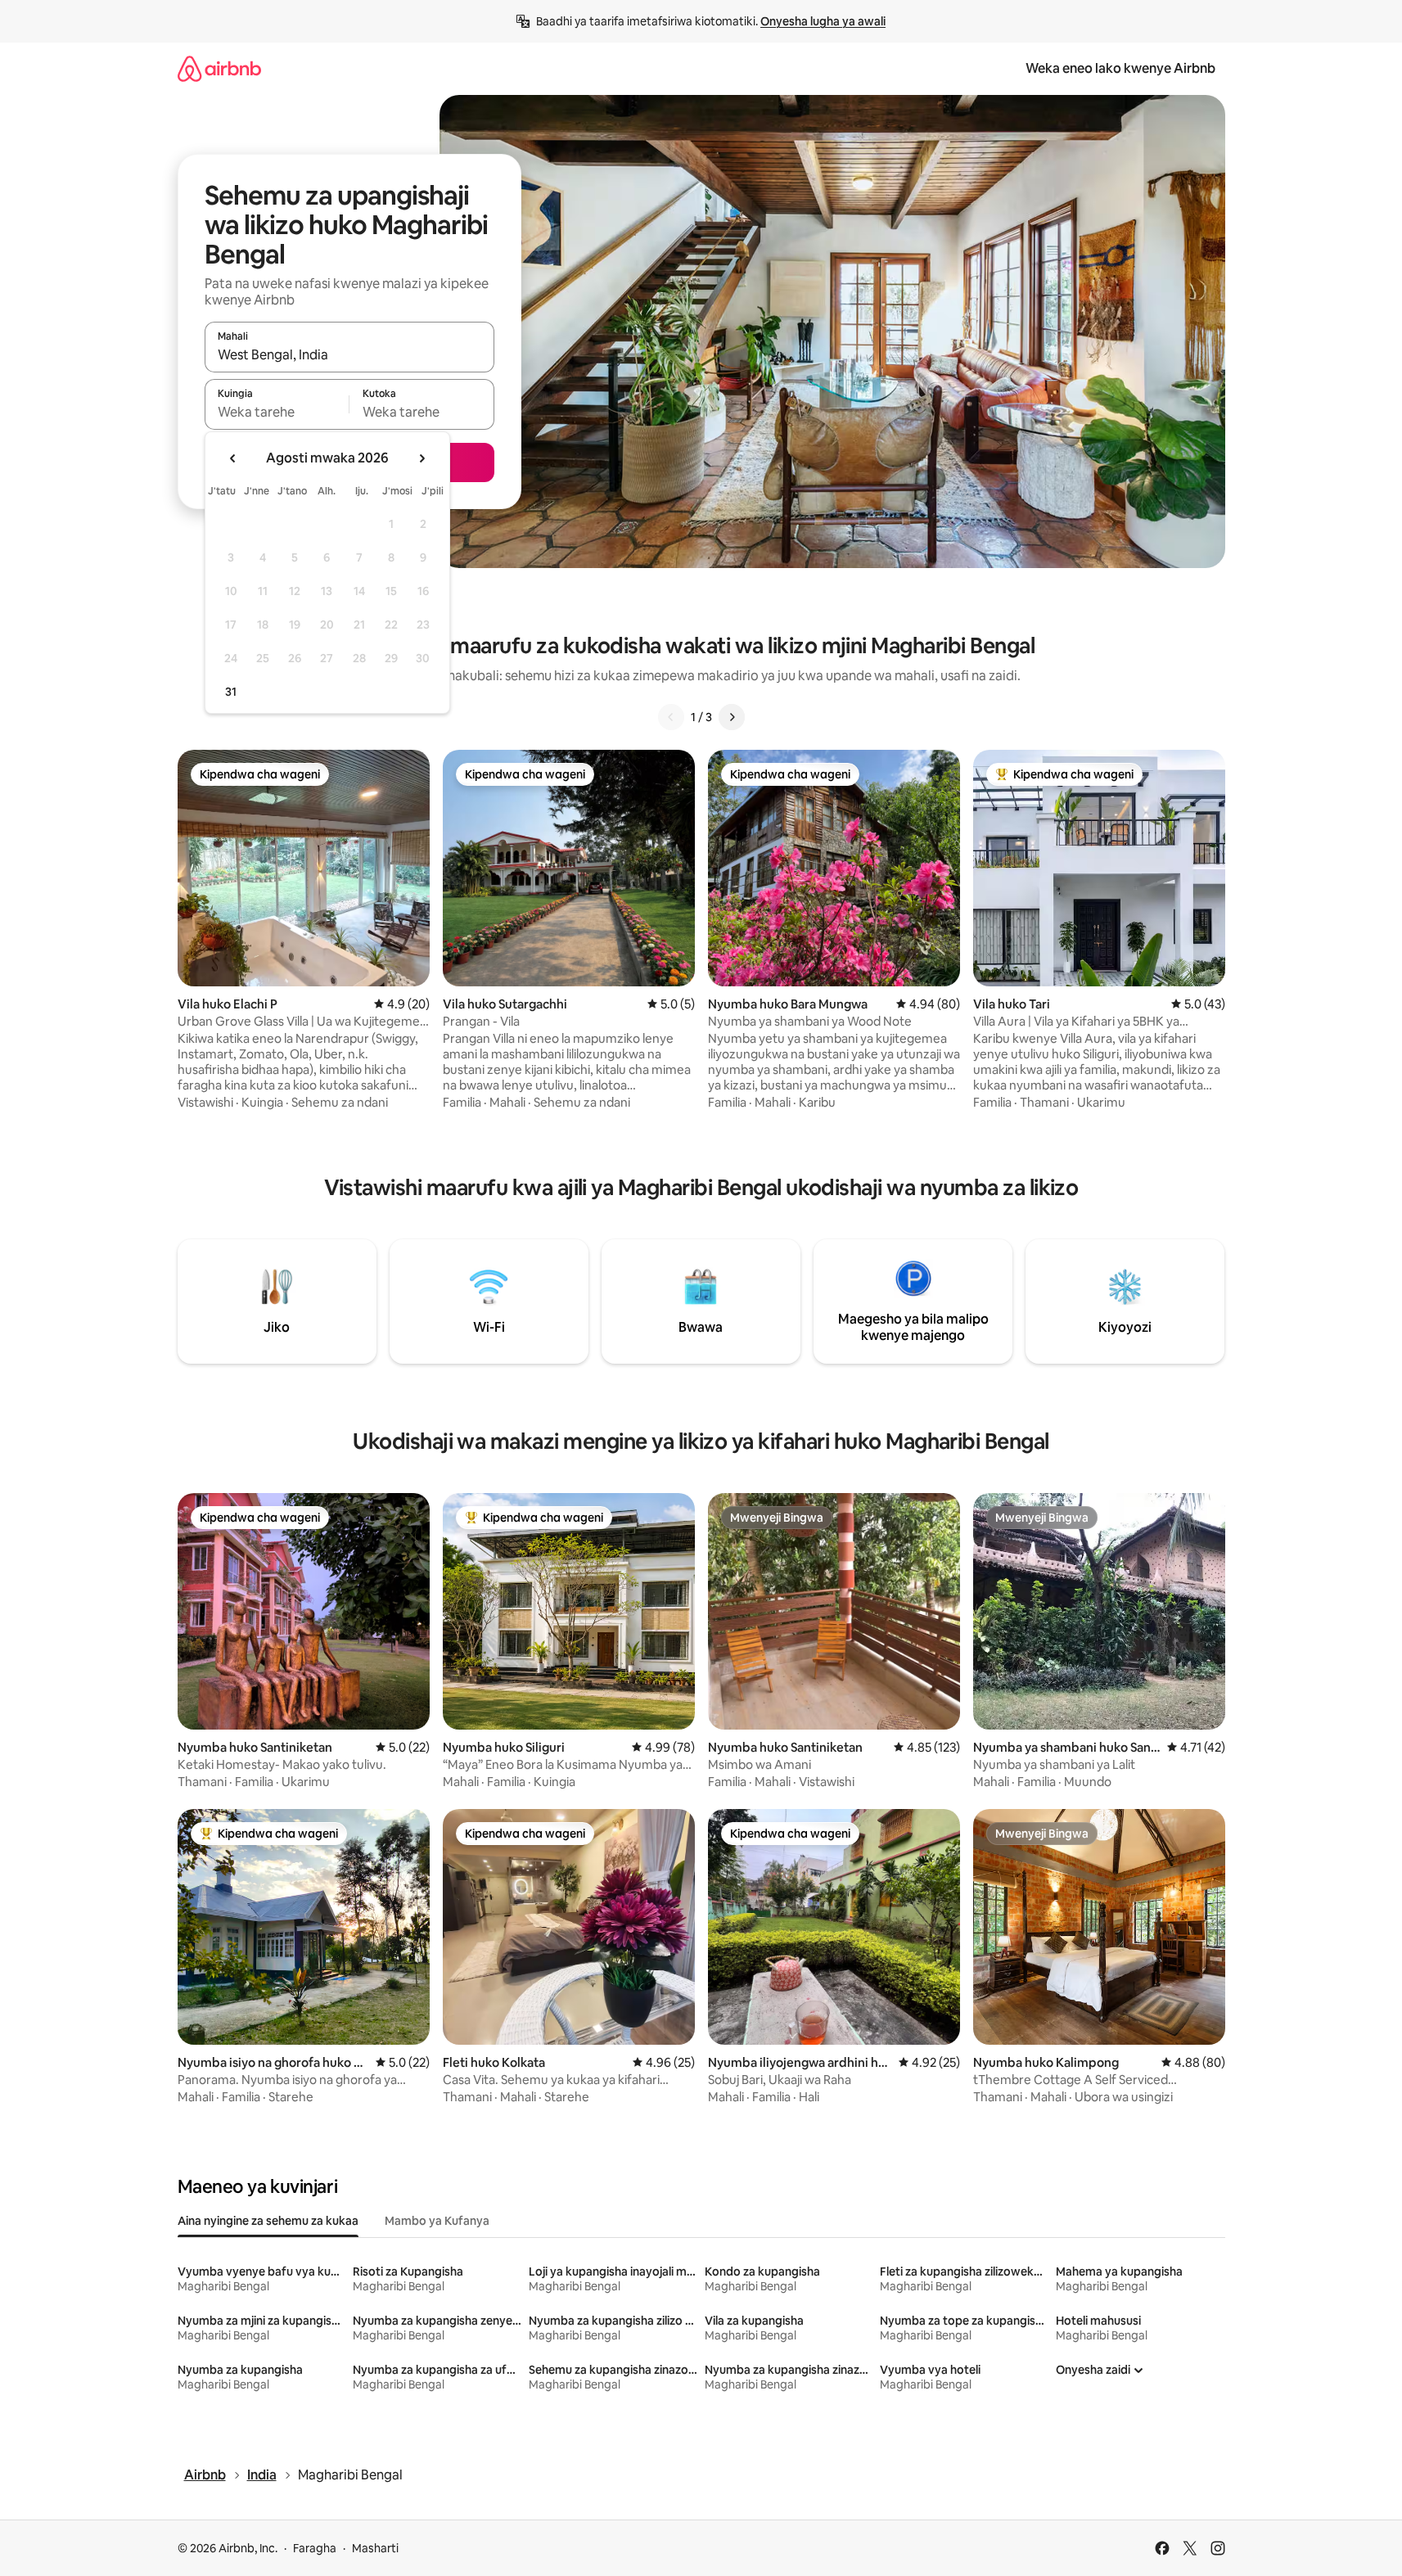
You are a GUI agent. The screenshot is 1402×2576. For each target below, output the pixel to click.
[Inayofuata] (732, 717)
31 (231, 692)
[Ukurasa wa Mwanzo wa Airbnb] (219, 68)
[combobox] (349, 354)
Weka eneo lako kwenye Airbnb (1120, 68)
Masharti (375, 2548)
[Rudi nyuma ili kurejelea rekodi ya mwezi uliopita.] (233, 458)
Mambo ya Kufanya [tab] (437, 2221)
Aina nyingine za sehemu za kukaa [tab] (268, 2221)
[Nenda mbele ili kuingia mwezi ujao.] (422, 458)
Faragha (315, 2548)
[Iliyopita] (671, 717)
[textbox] (277, 412)
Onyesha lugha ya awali (823, 21)
